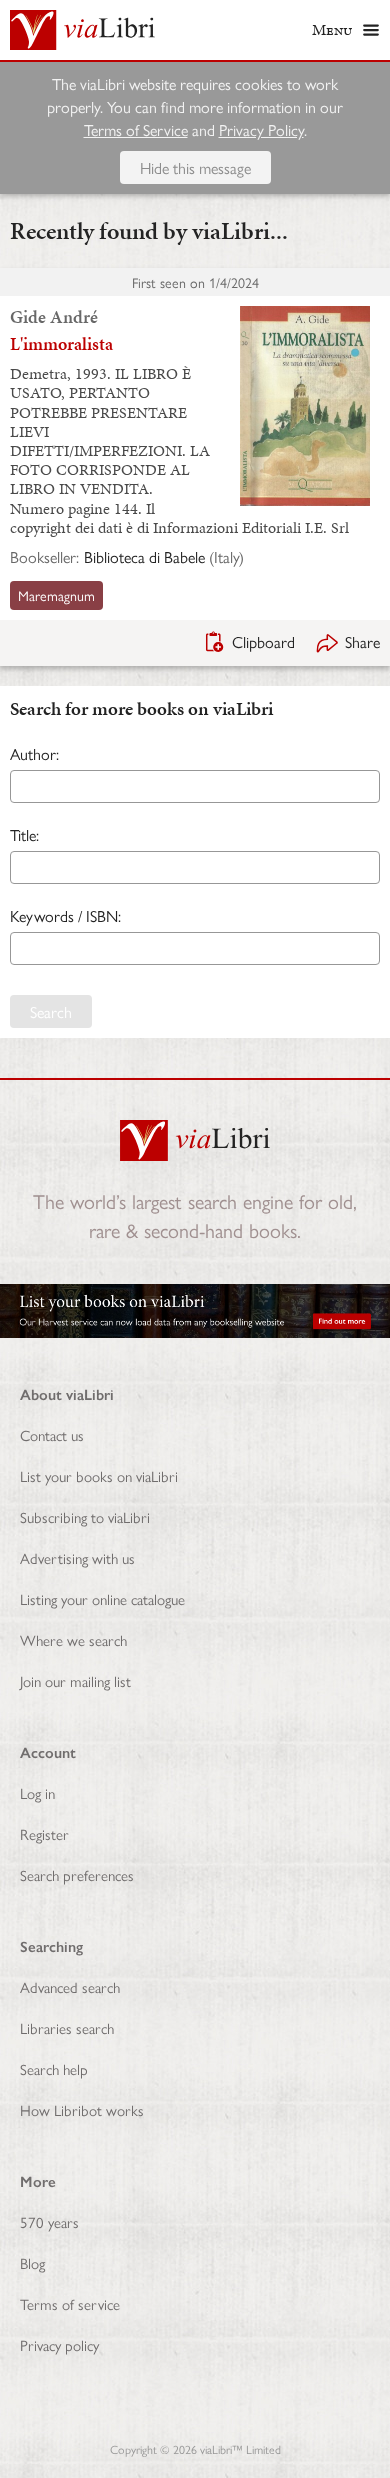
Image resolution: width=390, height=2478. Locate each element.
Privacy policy (59, 2344)
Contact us (52, 1434)
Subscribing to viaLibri (85, 1516)
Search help (54, 2068)
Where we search (73, 1639)
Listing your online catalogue (102, 1598)
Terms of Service (136, 129)
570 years (49, 2221)
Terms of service (70, 2303)
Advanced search (70, 1986)
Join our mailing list (75, 1680)
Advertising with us (77, 1557)
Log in (37, 1792)
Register (44, 1833)
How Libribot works (82, 2109)
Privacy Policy (261, 129)
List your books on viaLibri (99, 1475)
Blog (32, 2262)
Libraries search (67, 2027)
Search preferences (77, 1874)
